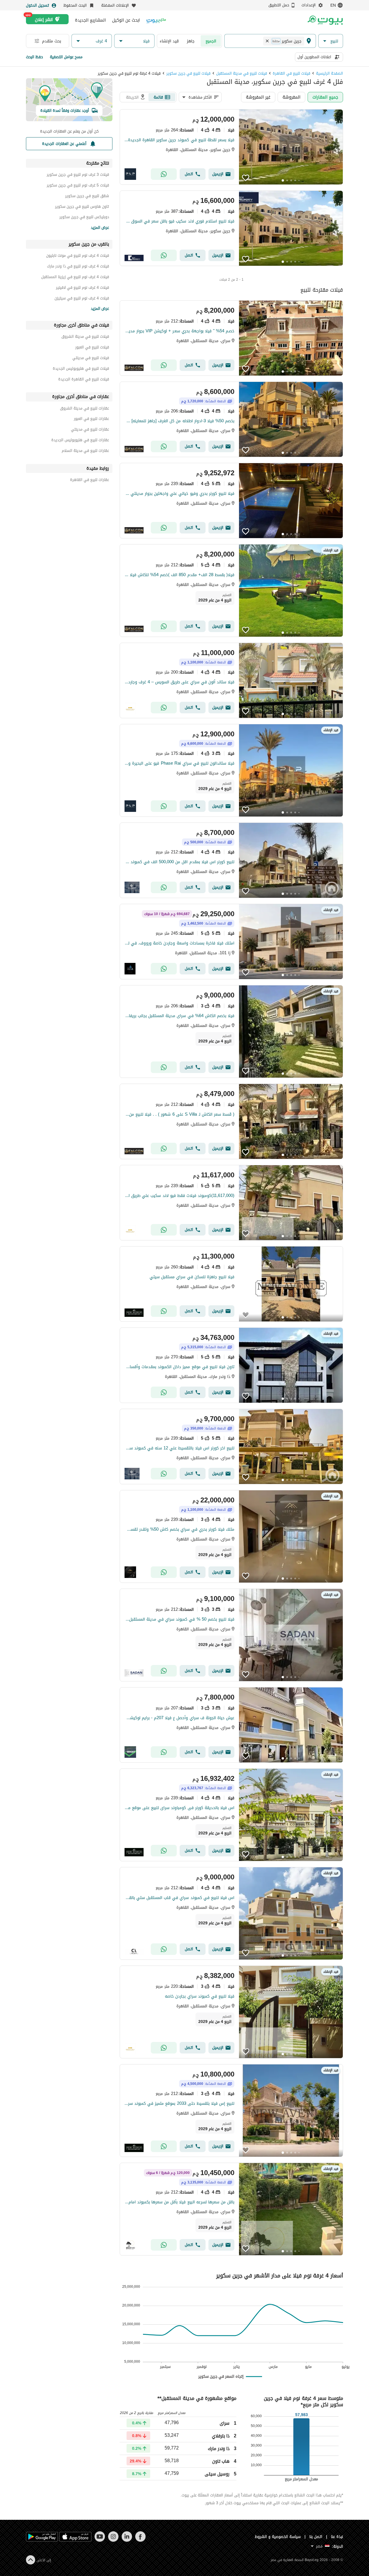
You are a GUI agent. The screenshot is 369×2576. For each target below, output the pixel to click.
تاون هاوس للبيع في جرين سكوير (82, 207)
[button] (331, 41)
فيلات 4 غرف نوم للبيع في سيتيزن (82, 299)
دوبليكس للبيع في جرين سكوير (84, 218)
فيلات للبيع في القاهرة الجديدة (84, 380)
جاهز (191, 41)
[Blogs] (156, 20)
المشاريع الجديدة (90, 20)
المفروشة (291, 97)
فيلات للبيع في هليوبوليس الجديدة (81, 369)
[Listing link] (231, 147)
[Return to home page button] (325, 20)
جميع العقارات (325, 97)
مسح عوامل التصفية (66, 57)
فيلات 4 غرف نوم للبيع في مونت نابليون (78, 256)
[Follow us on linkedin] (127, 2540)
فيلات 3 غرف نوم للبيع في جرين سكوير (78, 175)
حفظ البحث (34, 57)
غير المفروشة (258, 97)
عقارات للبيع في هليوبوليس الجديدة (80, 441)
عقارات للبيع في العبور (91, 419)
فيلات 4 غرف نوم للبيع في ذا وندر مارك (78, 267)
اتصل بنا (316, 2537)
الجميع (211, 41)
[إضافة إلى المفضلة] (246, 178)
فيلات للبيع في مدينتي (91, 359)
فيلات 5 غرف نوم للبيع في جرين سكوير (78, 186)
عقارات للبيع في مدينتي (90, 430)
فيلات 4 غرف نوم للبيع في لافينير (82, 288)
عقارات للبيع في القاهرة (90, 481)
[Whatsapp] (164, 174)
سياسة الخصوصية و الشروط (278, 2537)
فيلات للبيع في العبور (92, 348)
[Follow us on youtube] (100, 2540)
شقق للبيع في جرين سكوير (87, 197)
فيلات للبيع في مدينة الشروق (85, 337)
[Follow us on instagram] (113, 2540)
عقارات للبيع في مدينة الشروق (84, 409)
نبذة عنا (337, 2537)
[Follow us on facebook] (140, 2540)
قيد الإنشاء (169, 41)
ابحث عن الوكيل (126, 20)
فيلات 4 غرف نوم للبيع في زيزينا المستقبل (75, 278)
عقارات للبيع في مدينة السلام (85, 451)
